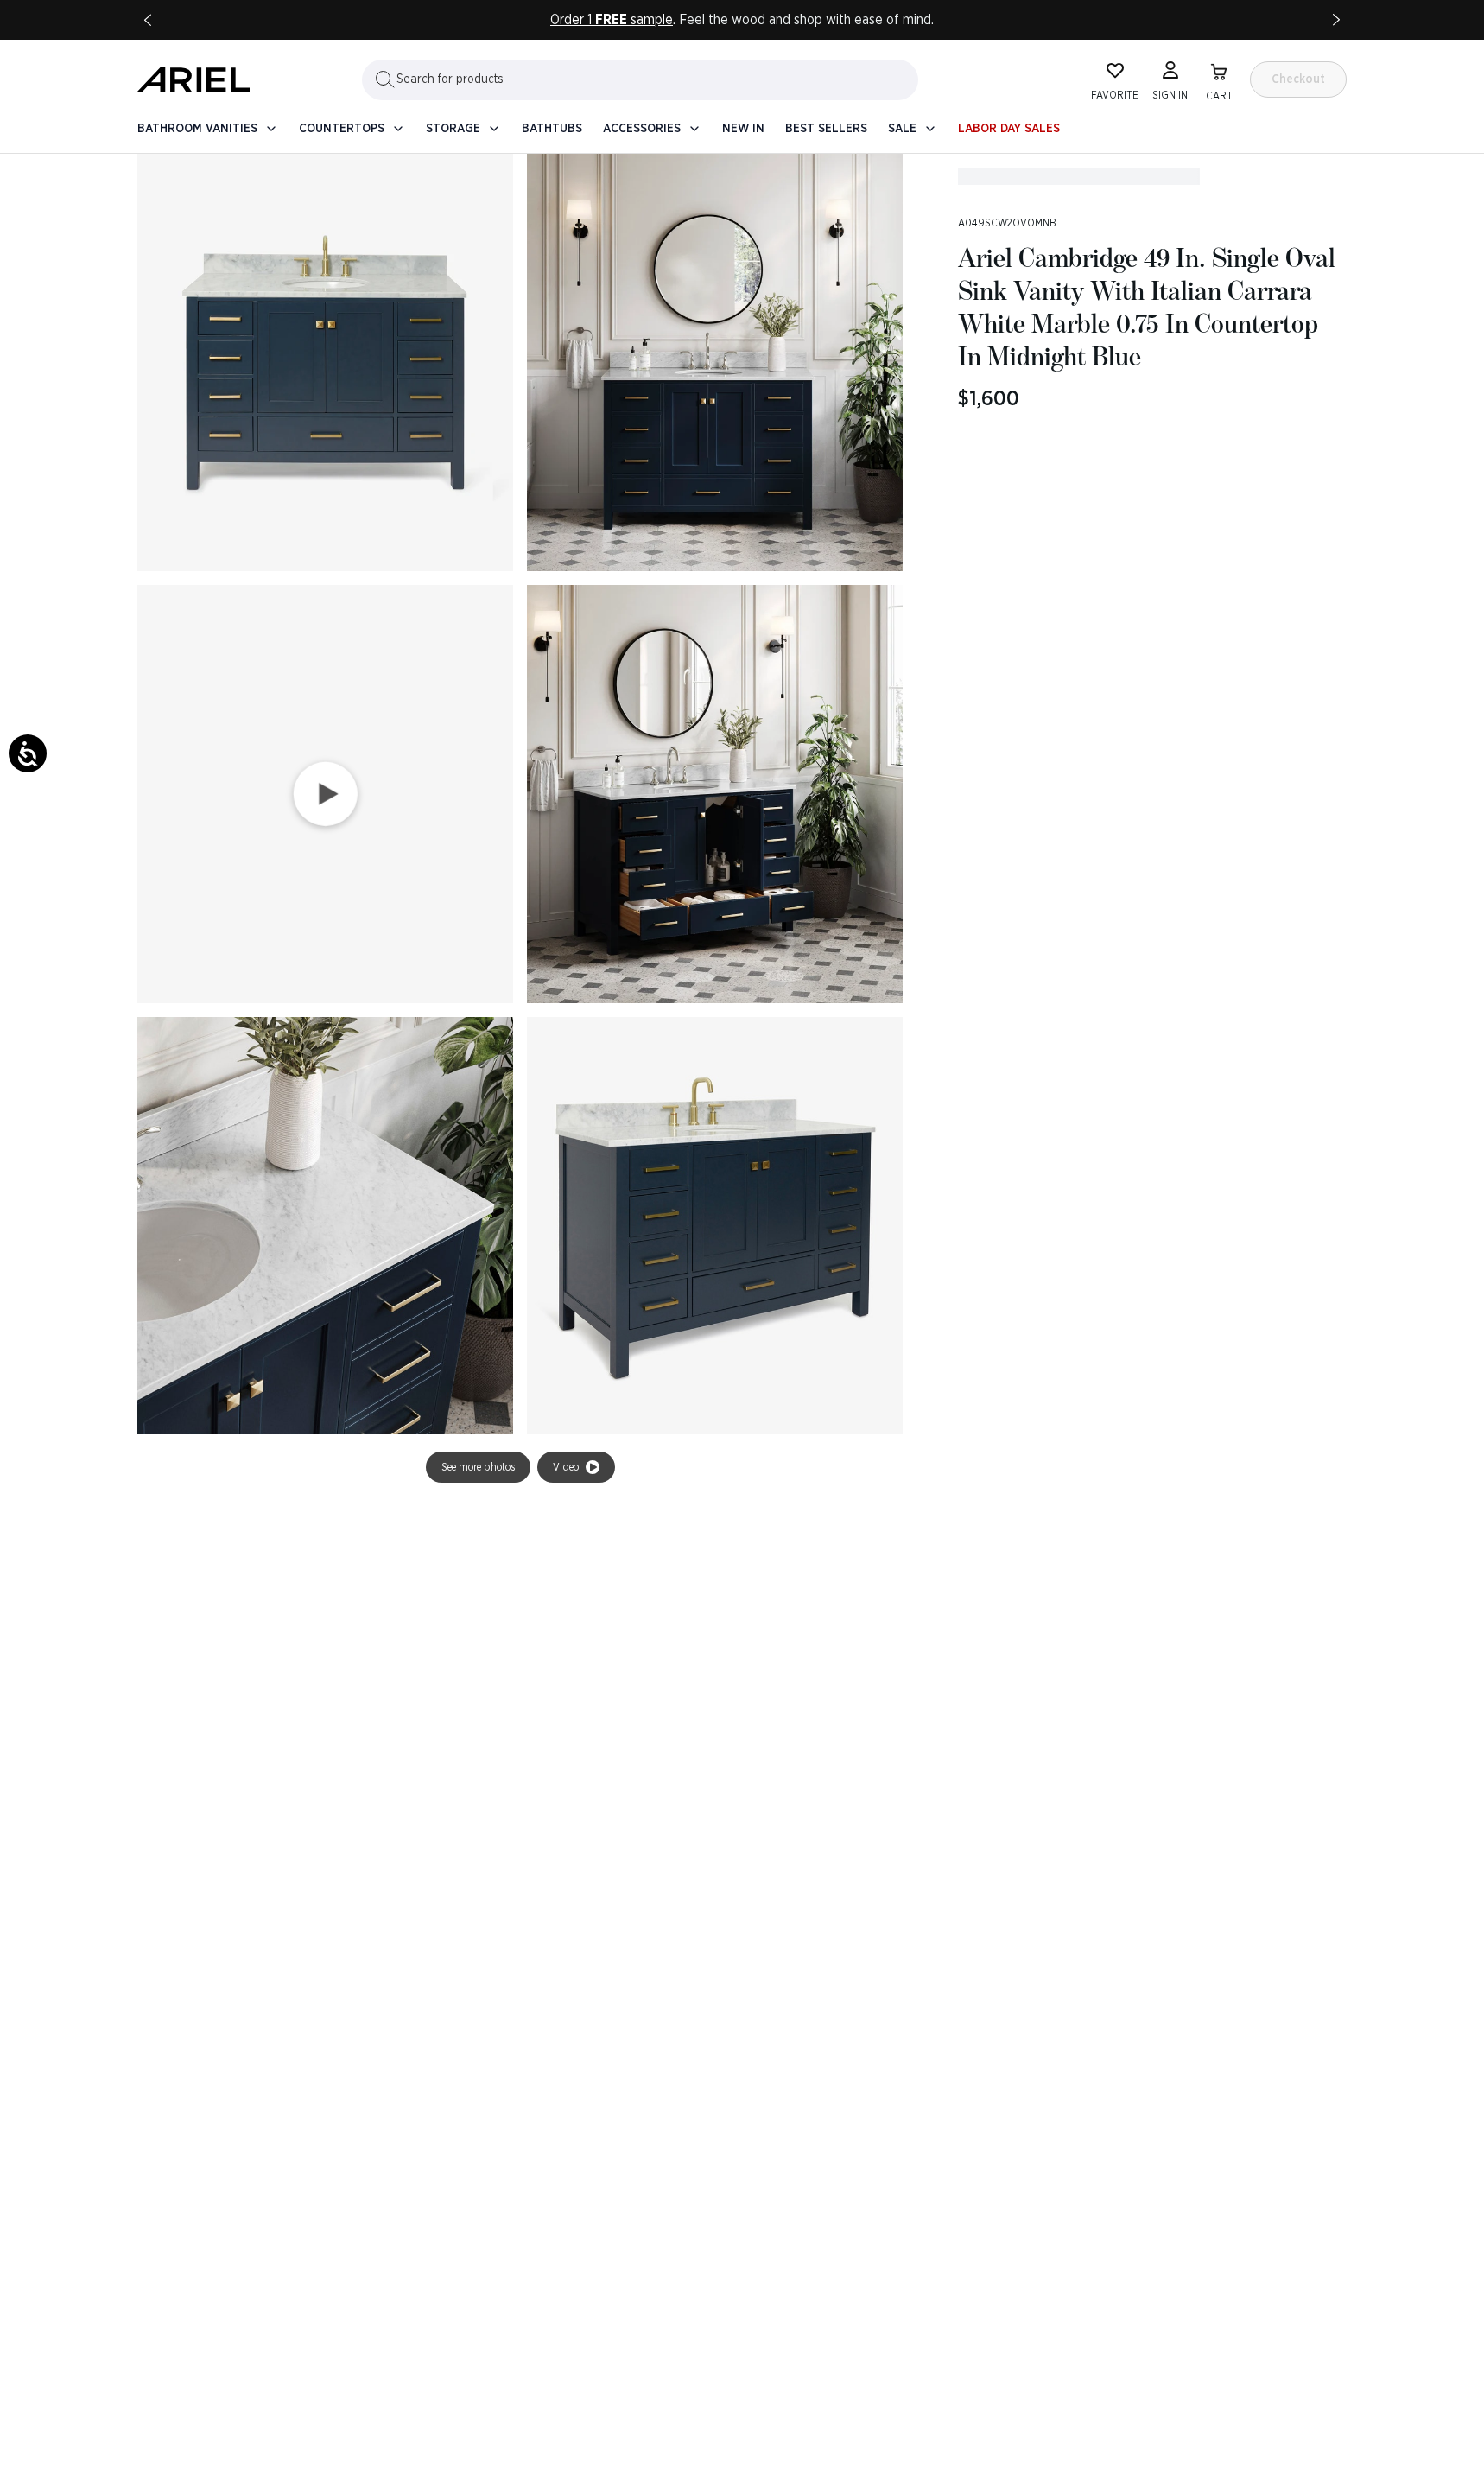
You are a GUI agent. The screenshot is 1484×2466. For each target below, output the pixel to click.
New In (743, 129)
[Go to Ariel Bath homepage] (193, 79)
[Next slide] (1336, 20)
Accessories (642, 129)
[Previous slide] (148, 20)
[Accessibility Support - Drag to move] (28, 753)
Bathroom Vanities (197, 129)
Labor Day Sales (1009, 129)
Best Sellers (826, 129)
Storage (453, 129)
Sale (902, 129)
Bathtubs (552, 129)
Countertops (342, 129)
